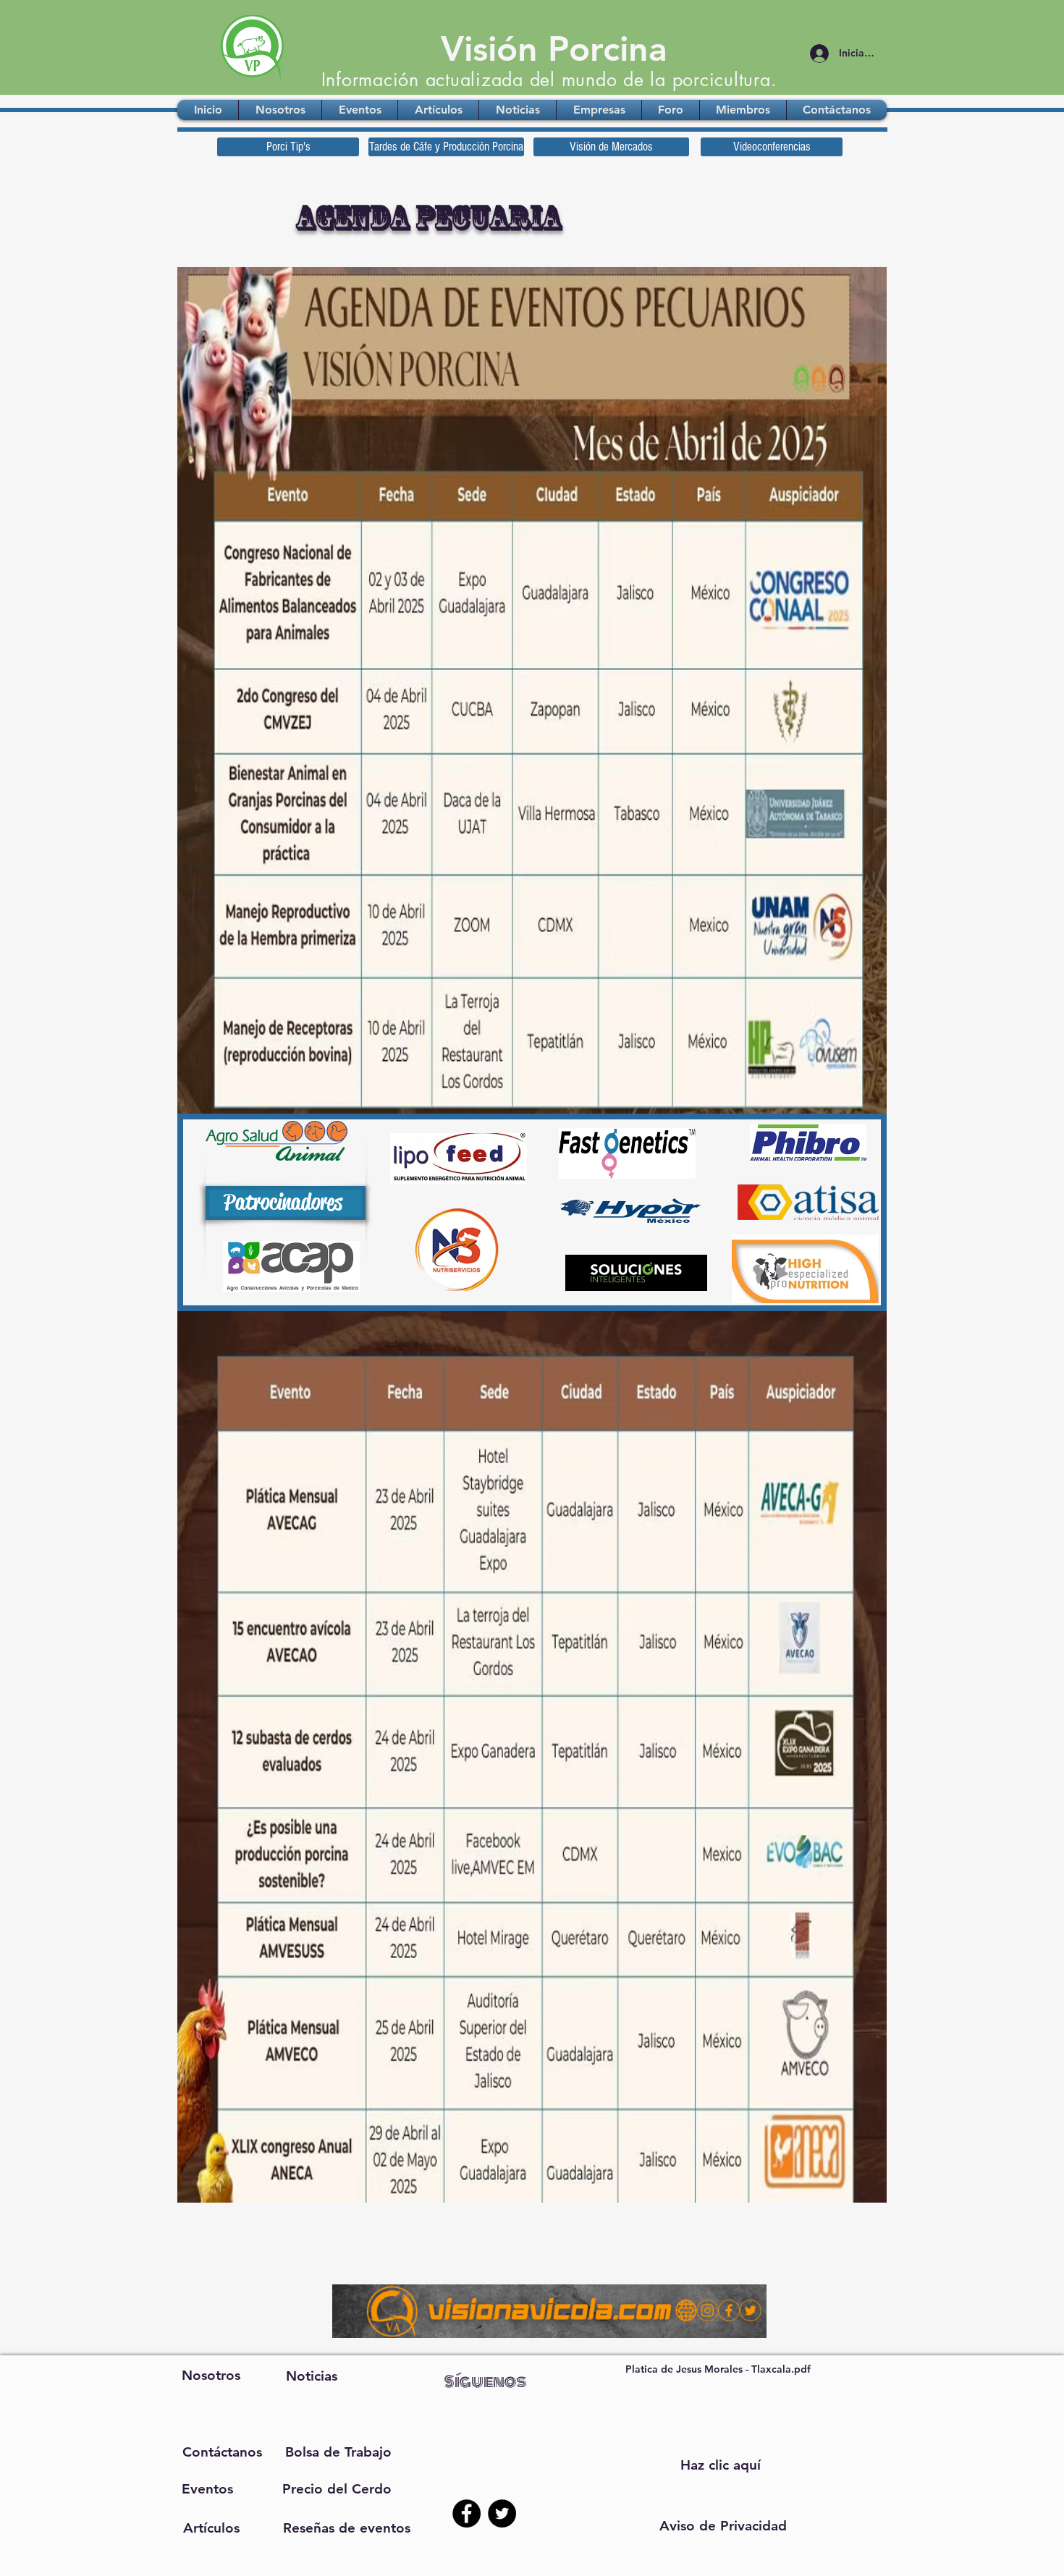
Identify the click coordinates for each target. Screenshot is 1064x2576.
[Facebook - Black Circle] (466, 2513)
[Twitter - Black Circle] (502, 2513)
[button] (723, 2526)
